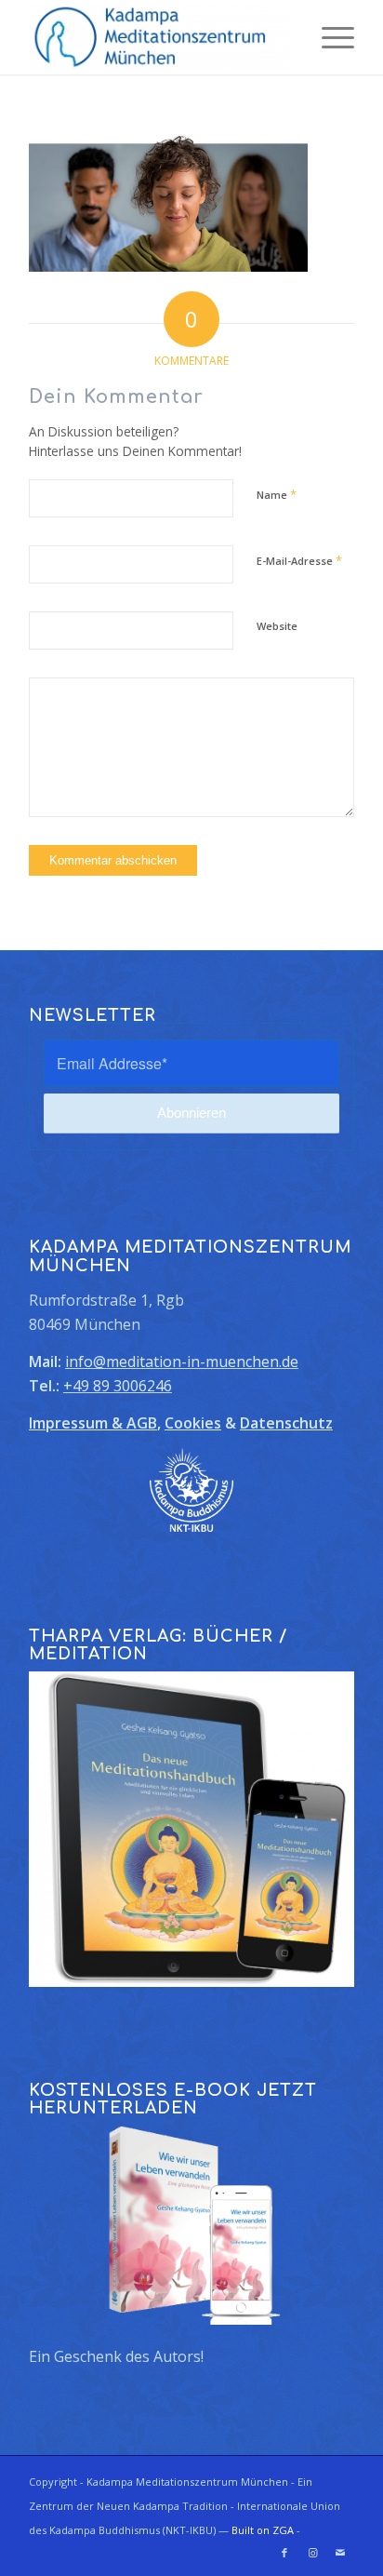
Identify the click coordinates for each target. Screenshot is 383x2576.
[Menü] (329, 37)
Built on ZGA (263, 2530)
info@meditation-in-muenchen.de (182, 1362)
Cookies (193, 1423)
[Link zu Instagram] (312, 2553)
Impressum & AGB (93, 1423)
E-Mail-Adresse (299, 560)
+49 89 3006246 (118, 1386)
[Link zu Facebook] (284, 2553)
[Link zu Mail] (340, 2553)
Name (277, 494)
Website (277, 626)
